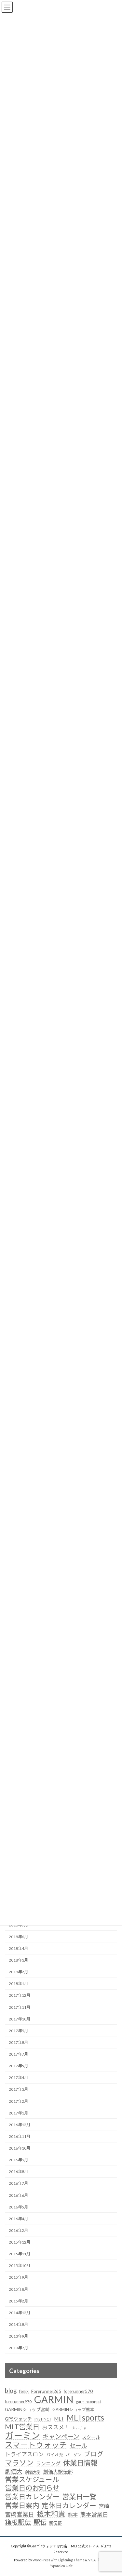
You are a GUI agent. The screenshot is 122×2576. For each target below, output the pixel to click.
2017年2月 (18, 2101)
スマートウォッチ (36, 2445)
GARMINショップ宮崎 (27, 2409)
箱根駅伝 (18, 2522)
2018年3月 (18, 1960)
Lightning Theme (71, 2560)
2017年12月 (20, 1996)
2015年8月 (18, 2289)
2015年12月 (20, 2242)
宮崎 (104, 2506)
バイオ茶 (55, 2455)
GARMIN (54, 2399)
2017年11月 (20, 2007)
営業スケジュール (32, 2480)
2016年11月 (20, 2136)
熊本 (73, 2515)
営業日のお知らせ (32, 2488)
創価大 (14, 2471)
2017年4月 (18, 2078)
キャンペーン (61, 2436)
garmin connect (89, 2402)
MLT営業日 (22, 2427)
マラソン (19, 2463)
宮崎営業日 (20, 2514)
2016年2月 (18, 2230)
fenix (24, 2391)
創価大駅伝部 (58, 2472)
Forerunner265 (46, 2391)
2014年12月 (20, 2313)
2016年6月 (18, 2195)
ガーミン (22, 2435)
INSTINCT (43, 2419)
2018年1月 (18, 1984)
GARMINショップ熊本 (73, 2409)
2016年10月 (20, 2148)
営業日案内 (22, 2506)
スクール (91, 2437)
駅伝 (40, 2522)
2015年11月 (20, 2254)
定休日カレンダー (69, 2505)
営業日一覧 (79, 2497)
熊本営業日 (94, 2514)
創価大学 (33, 2472)
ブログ (94, 2454)
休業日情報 (80, 2463)
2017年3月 (18, 2090)
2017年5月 (18, 2066)
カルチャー (81, 2428)
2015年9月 (18, 2278)
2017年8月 (18, 2042)
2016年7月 (18, 2184)
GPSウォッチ (18, 2419)
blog (11, 2391)
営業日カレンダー (32, 2497)
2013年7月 (18, 2348)
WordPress (41, 2560)
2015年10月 (20, 2266)
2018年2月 (18, 1972)
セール (78, 2446)
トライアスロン (24, 2454)
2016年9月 (18, 2160)
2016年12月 (20, 2125)
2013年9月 (18, 2336)
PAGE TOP (113, 2492)
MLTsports (85, 2418)
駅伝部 (55, 2523)
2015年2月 (18, 2301)
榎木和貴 (51, 2514)
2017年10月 (20, 2019)
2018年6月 (18, 1937)
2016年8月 (18, 2172)
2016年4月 (18, 2219)
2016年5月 (18, 2207)
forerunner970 (18, 2402)
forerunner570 (78, 2391)
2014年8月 (18, 2324)
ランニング (48, 2463)
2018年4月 (18, 1948)
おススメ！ (56, 2427)
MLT (59, 2419)
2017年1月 (18, 2113)
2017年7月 (18, 2054)
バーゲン (74, 2455)
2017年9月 (18, 2031)
